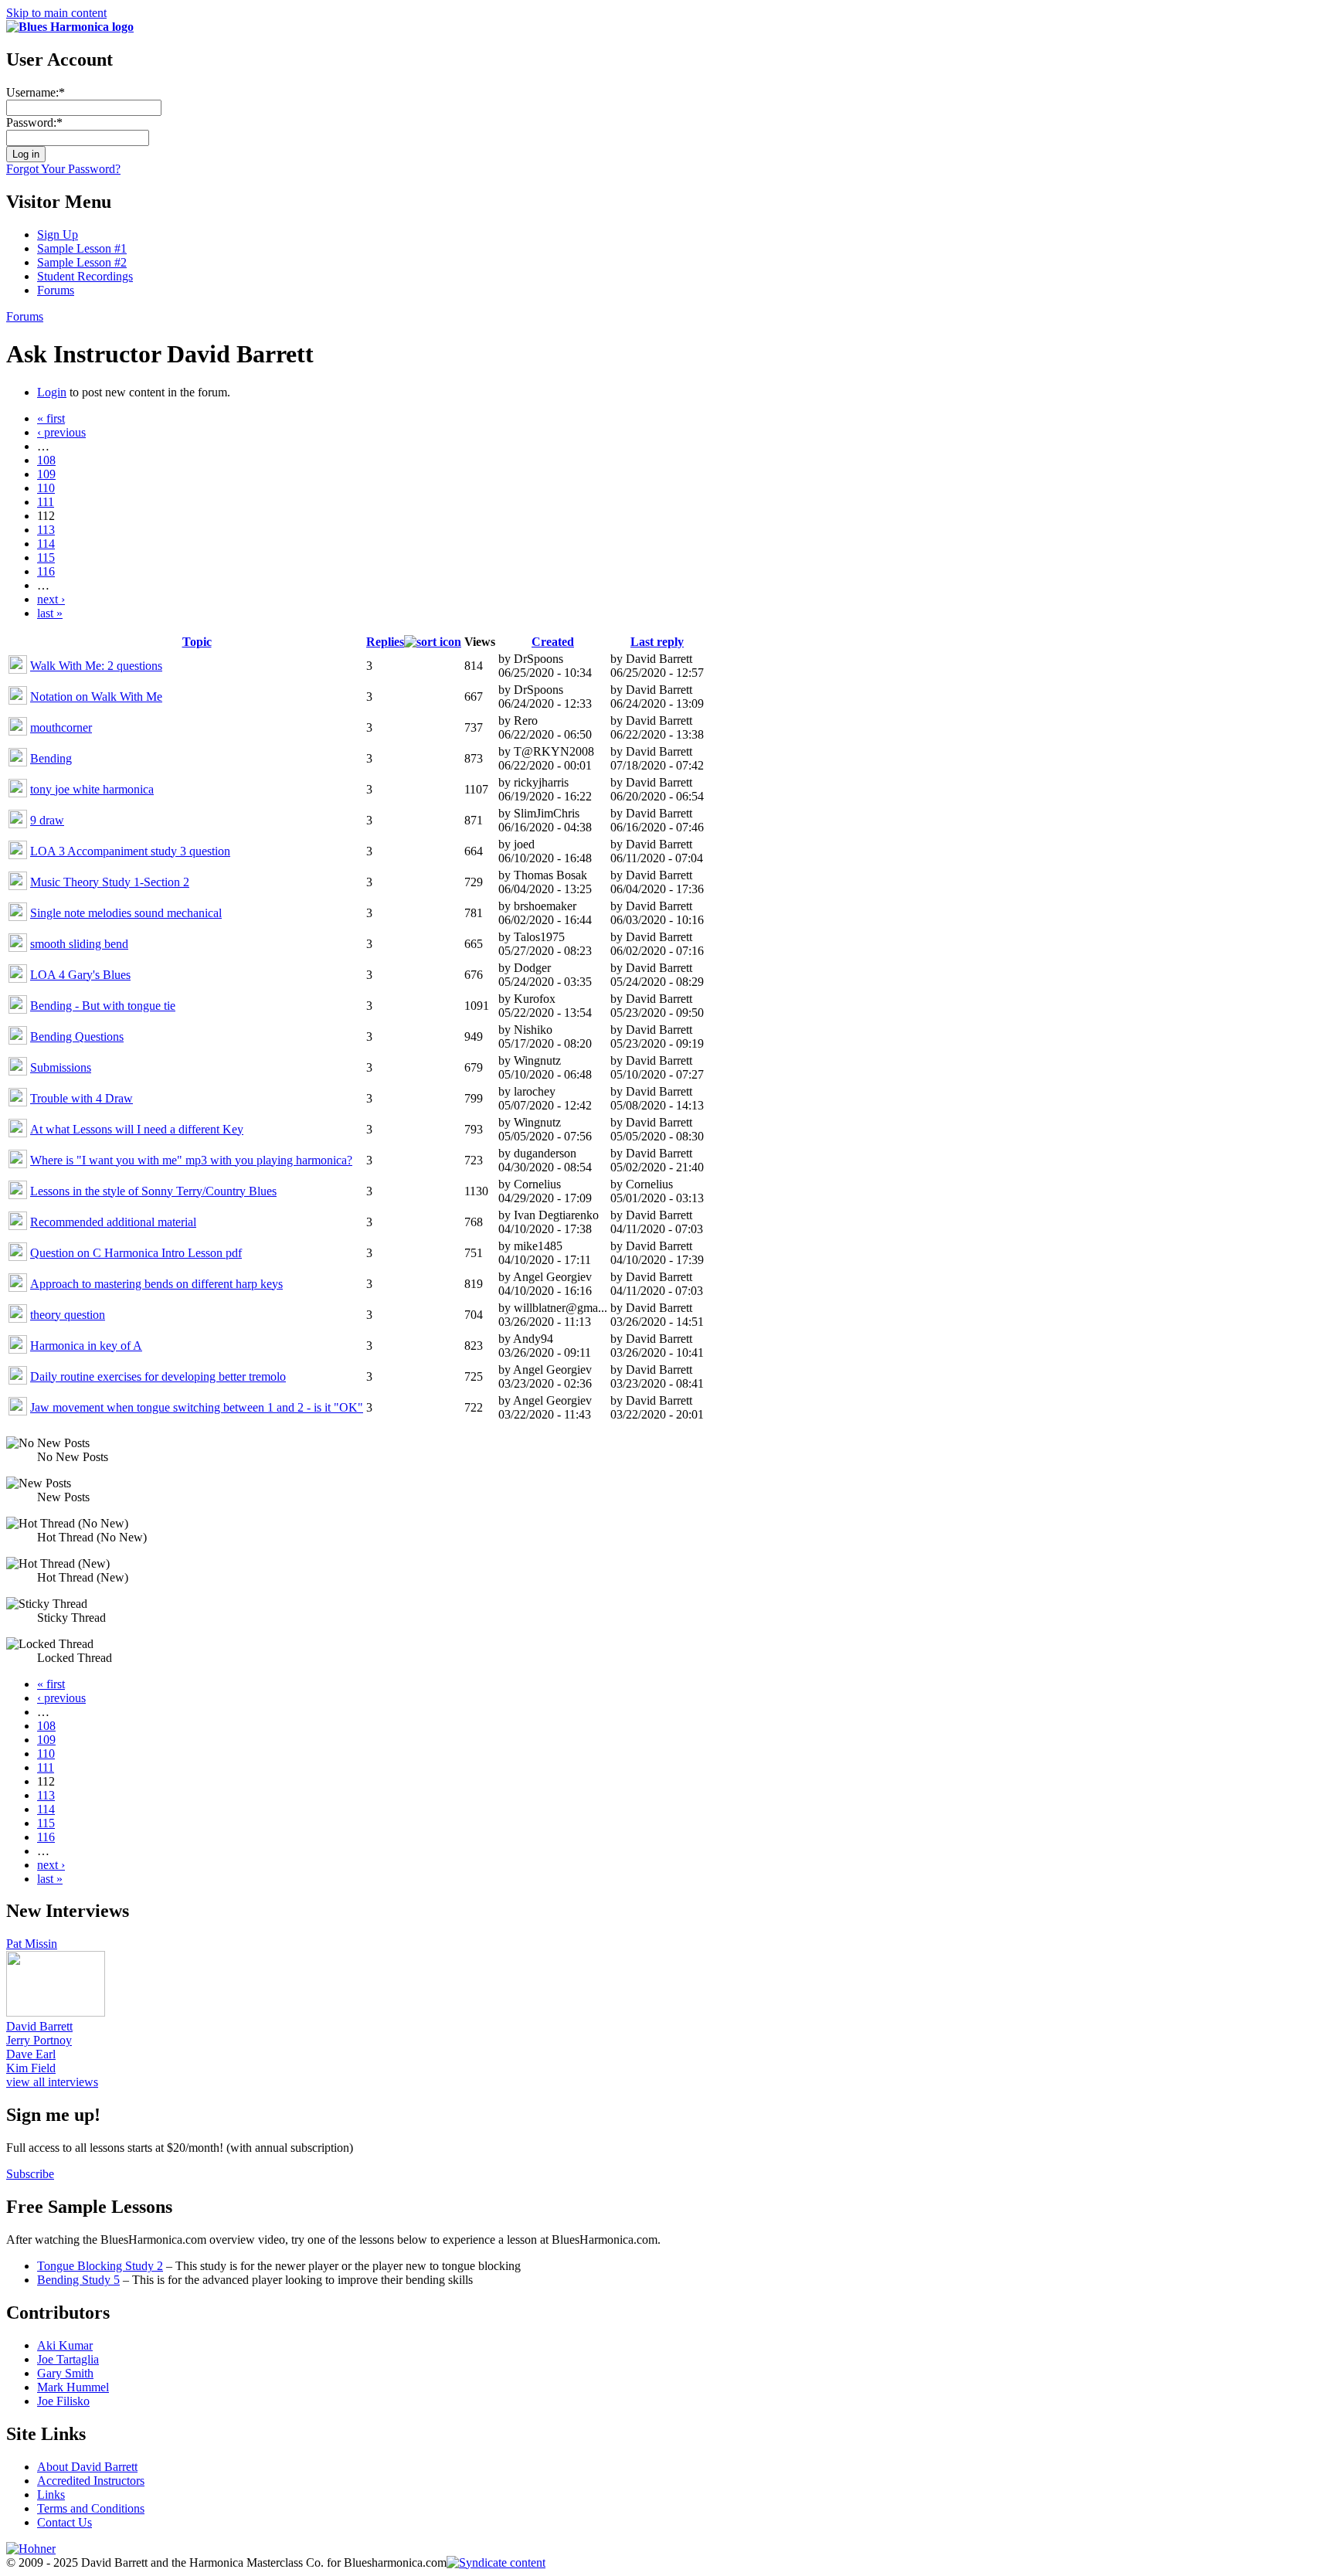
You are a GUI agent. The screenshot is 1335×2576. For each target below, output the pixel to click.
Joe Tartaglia (68, 2359)
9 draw (47, 820)
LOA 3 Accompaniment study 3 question (130, 851)
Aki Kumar (65, 2345)
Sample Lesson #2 (82, 262)
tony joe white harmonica (92, 789)
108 (46, 460)
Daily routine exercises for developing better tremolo (158, 1376)
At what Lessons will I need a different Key (137, 1129)
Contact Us (65, 2522)
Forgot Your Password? (63, 169)
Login (52, 392)
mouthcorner (61, 727)
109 (46, 474)
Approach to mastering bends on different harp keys (156, 1284)
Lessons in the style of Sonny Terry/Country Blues (153, 1191)
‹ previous (61, 432)
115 (46, 557)
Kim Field (31, 2068)
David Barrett (39, 2026)
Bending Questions (77, 1037)
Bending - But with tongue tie (103, 1006)
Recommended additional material (113, 1222)
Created (553, 642)
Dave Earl (31, 2054)
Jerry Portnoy (39, 2040)
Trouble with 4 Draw (82, 1098)
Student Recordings (85, 276)
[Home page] (70, 27)
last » (50, 613)
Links (51, 2494)
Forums (56, 290)
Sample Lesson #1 (82, 248)
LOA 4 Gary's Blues (80, 975)
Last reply (657, 642)
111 (46, 502)
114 (46, 544)
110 (46, 488)
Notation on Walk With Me (96, 697)
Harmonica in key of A (86, 1346)
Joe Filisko (63, 2401)
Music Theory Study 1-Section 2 (110, 882)
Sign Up (58, 234)
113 (46, 530)
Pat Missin (32, 1944)
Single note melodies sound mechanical (126, 913)
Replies (385, 642)
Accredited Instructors (91, 2481)
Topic (197, 642)
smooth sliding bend (79, 944)
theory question (68, 1315)
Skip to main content (56, 13)
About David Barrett (87, 2467)
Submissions (61, 1067)
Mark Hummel (73, 2387)
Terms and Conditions (91, 2508)
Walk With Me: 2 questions (96, 666)
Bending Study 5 (78, 2280)
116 (46, 571)
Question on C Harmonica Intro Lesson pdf (136, 1253)
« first (51, 418)
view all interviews (52, 2082)
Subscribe (30, 2174)
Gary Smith (65, 2373)
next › (51, 599)
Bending (51, 758)
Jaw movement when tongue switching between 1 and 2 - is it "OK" (197, 1407)
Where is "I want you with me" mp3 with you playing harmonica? (191, 1160)
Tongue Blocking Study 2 (100, 2266)
